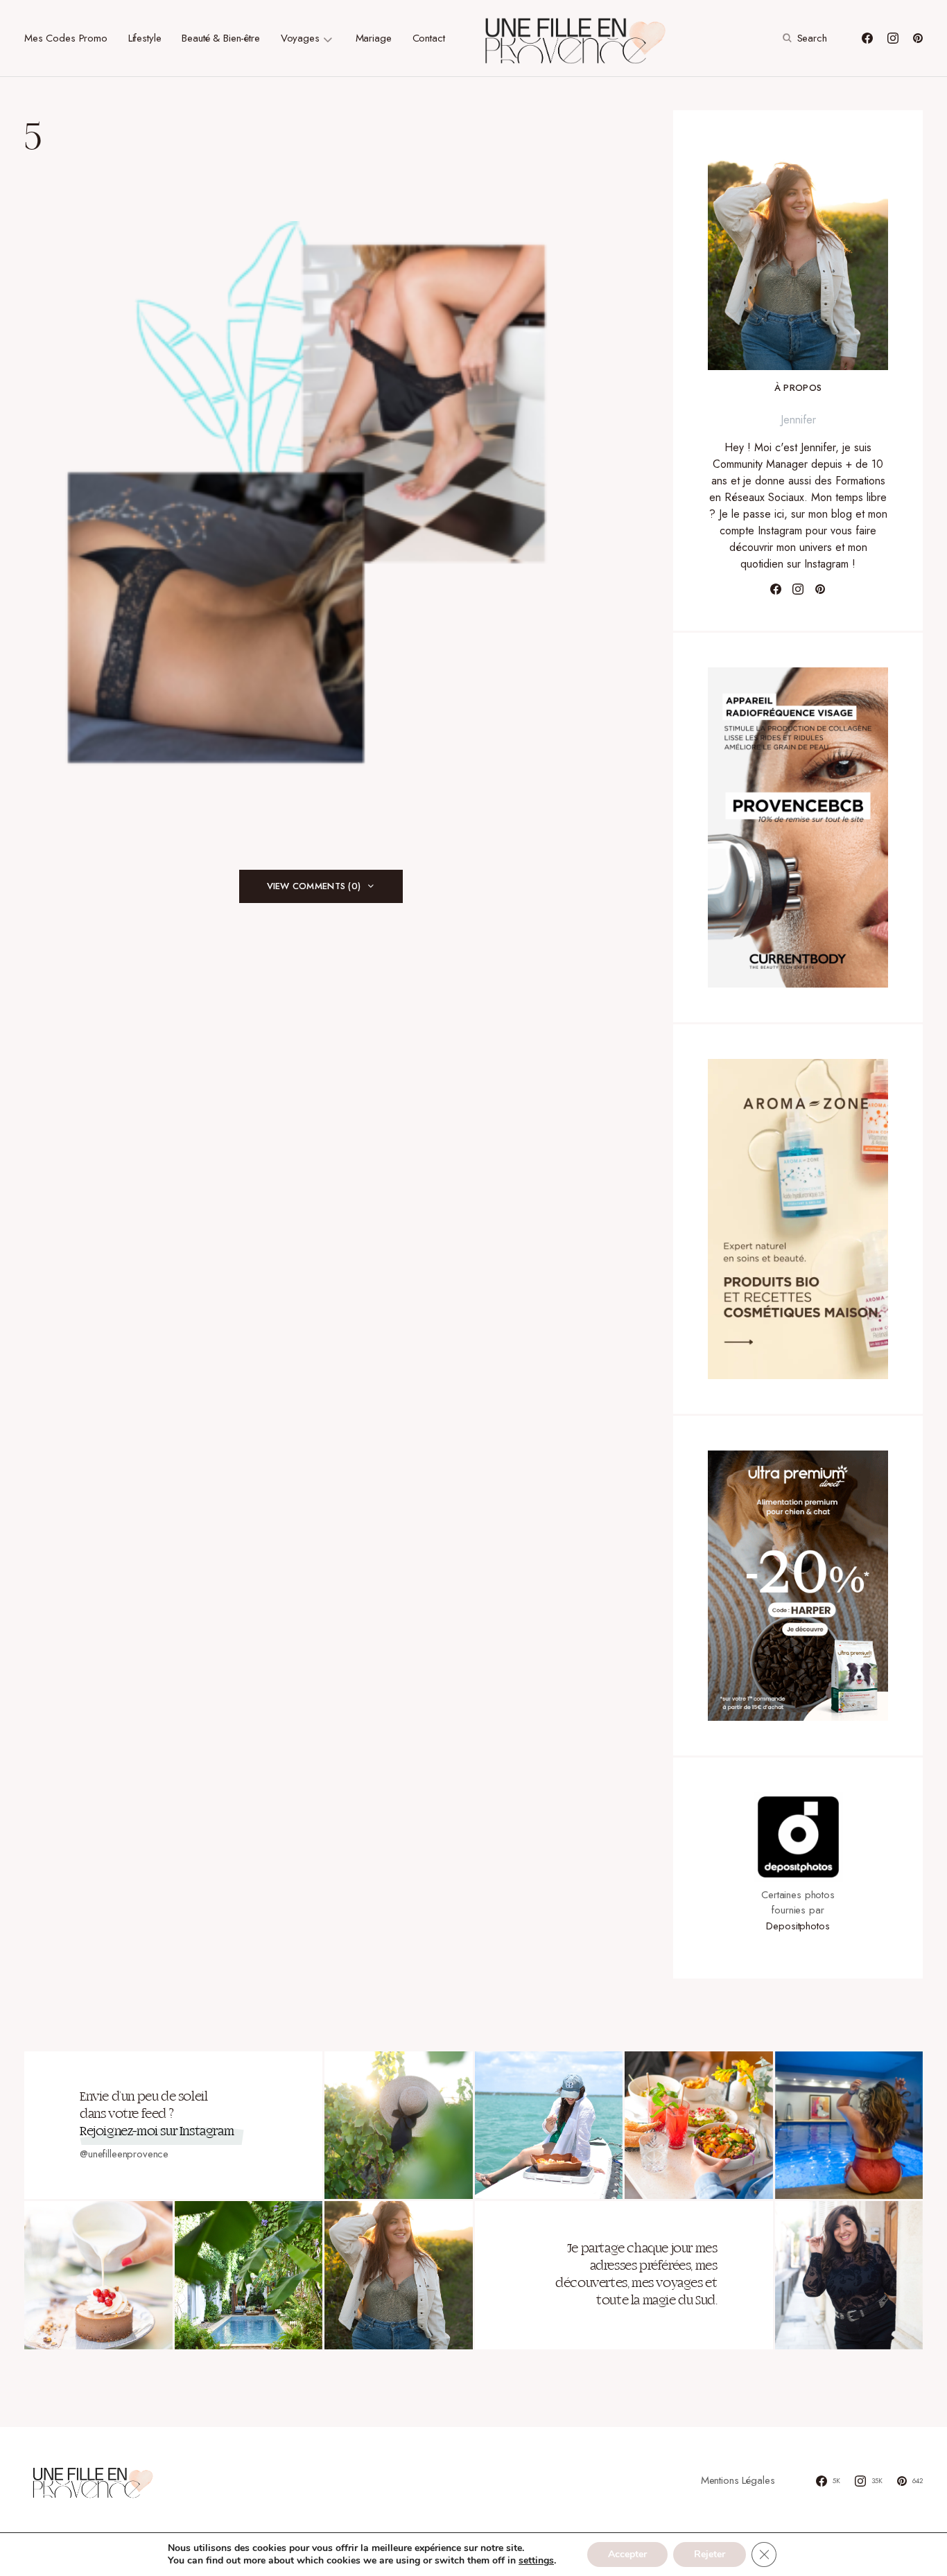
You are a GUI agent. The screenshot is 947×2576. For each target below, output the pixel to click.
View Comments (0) (314, 886)
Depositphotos (798, 1926)
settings (536, 2561)
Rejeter (710, 2554)
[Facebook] (867, 38)
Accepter (627, 2554)
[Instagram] (893, 38)
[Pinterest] (918, 38)
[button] (803, 38)
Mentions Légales (738, 2480)
